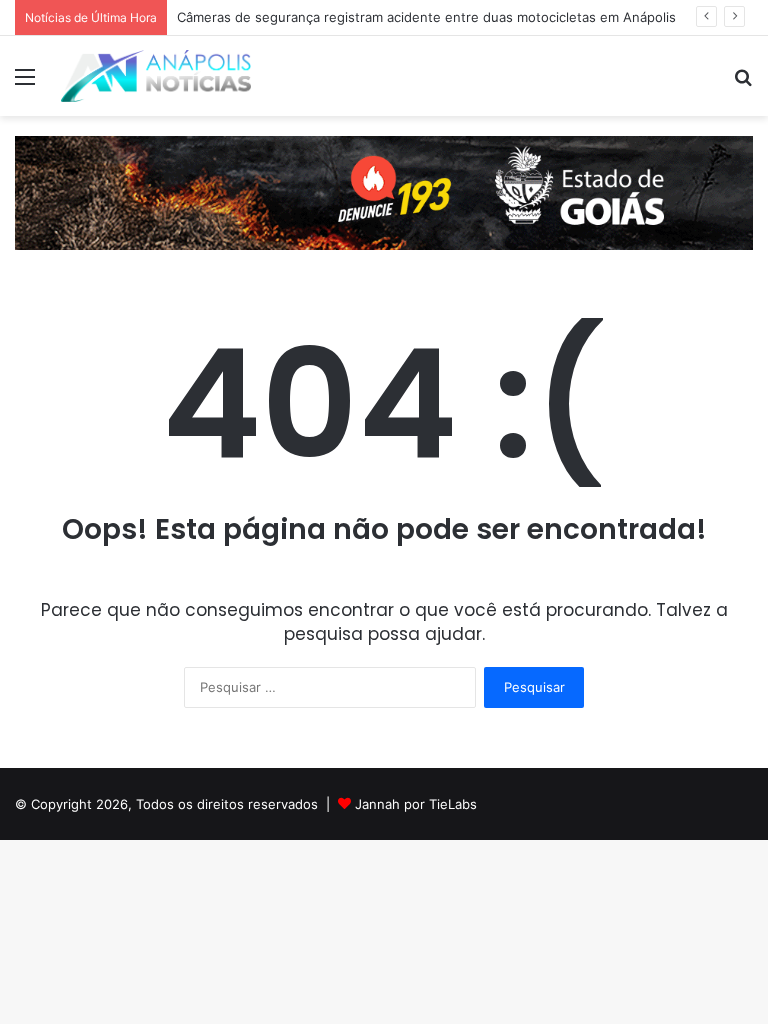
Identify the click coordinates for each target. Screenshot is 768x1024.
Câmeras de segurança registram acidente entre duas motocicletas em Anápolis (426, 17)
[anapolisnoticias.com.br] (156, 76)
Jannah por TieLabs (416, 804)
